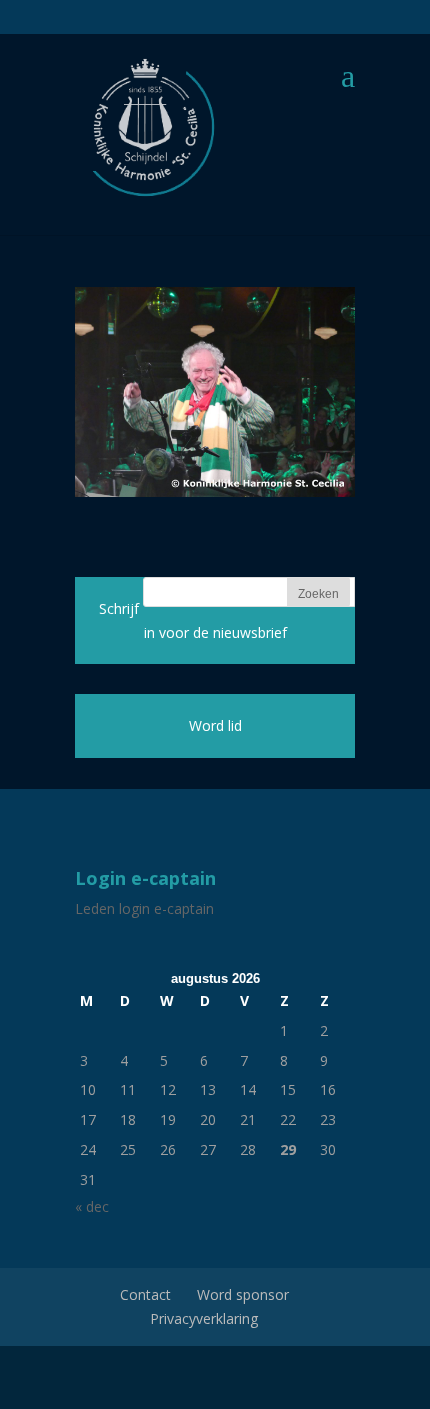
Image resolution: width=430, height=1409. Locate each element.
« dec (92, 1206)
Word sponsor (243, 1294)
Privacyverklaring (204, 1318)
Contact (145, 1294)
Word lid (215, 725)
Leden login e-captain (144, 908)
